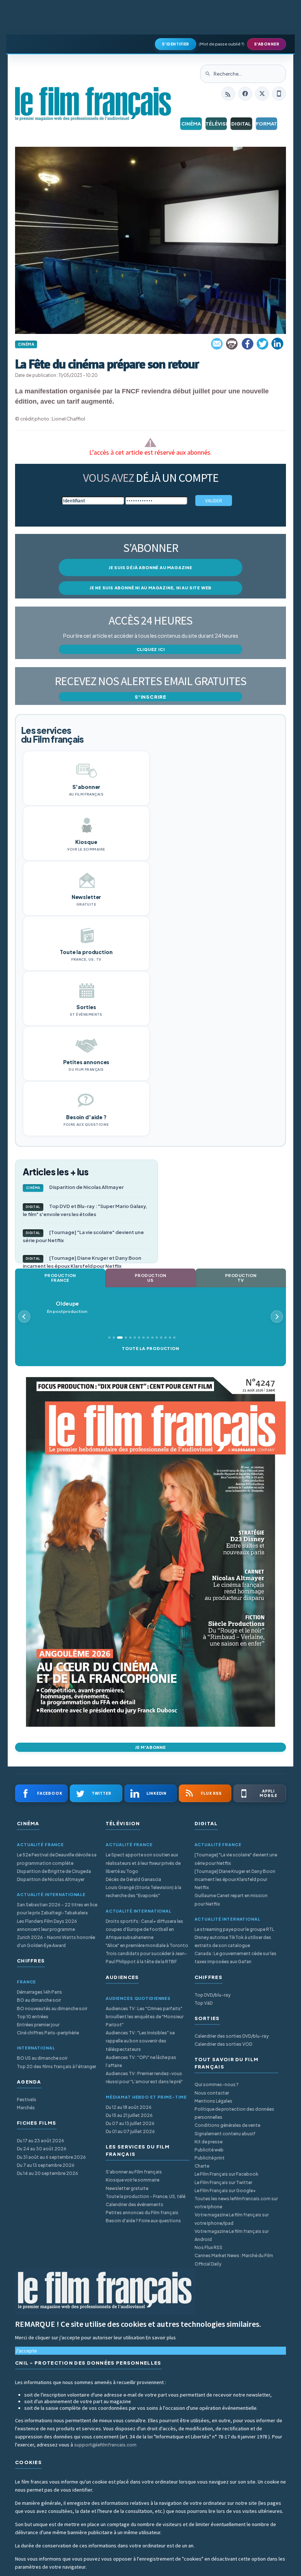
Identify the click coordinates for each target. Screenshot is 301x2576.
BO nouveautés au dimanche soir (52, 2009)
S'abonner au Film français (134, 2172)
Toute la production (150, 1348)
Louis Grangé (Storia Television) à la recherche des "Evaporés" (144, 1891)
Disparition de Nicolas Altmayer (75, 1187)
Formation (267, 124)
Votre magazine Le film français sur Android (232, 2235)
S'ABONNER (267, 44)
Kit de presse (208, 2142)
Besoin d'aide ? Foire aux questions (143, 2221)
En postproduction (67, 1307)
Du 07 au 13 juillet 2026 (130, 2123)
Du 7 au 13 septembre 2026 (46, 2165)
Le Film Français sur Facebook (226, 2174)
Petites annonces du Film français (142, 2213)
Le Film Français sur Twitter (223, 2182)
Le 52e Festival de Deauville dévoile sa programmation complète (57, 1859)
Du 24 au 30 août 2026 (42, 2149)
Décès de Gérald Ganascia (133, 1879)
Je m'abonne (150, 1747)
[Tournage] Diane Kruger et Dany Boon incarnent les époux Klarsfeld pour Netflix (82, 1262)
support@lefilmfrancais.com (105, 2445)
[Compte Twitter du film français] (262, 94)
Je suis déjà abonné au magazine (150, 567)
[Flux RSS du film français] (228, 94)
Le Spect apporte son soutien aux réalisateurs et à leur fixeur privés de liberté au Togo (143, 1863)
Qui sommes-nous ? (217, 2084)
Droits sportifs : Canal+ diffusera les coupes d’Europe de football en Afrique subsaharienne (144, 1929)
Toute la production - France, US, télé (146, 2196)
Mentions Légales (213, 2101)
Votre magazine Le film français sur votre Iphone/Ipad (232, 2219)
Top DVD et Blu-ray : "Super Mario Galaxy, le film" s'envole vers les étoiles (85, 1210)
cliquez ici (151, 649)
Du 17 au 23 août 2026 (41, 2141)
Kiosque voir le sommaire (133, 2180)
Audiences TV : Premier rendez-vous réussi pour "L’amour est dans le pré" (144, 2077)
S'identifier (175, 44)
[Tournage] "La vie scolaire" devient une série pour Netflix (83, 1236)
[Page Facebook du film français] (245, 94)
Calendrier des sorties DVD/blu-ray (232, 2036)
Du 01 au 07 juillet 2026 (130, 2131)
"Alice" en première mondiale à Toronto (147, 1945)
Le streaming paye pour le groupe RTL (234, 1929)
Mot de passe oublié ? (222, 44)
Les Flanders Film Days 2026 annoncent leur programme (47, 1925)
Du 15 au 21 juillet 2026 (129, 2115)
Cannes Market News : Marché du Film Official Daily (234, 2260)
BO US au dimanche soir (42, 2058)
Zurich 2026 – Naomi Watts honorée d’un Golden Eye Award (56, 1941)
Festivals (27, 2100)
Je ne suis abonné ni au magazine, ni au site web (150, 588)
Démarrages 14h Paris (39, 1992)
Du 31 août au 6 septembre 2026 (51, 2157)
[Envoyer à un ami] (217, 344)
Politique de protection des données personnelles (234, 2113)
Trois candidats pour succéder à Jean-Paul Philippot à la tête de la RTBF (146, 1958)
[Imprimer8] (232, 344)
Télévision (216, 124)
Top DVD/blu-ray (213, 1995)
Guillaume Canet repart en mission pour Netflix (231, 1900)
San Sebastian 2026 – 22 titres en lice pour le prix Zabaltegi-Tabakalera (57, 1909)
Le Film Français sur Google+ (225, 2191)
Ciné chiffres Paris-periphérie (48, 2033)
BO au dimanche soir (39, 2000)
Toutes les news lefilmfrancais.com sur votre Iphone (236, 2203)
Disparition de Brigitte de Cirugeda (54, 1871)
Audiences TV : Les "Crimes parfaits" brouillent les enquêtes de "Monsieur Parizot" (145, 2017)
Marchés (26, 2108)
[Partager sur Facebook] (247, 344)
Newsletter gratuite (127, 2188)
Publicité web (209, 2150)
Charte (202, 2166)
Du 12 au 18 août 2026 (129, 2107)
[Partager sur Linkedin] (278, 344)
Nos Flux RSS (208, 2247)
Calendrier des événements (135, 2204)
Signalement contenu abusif (225, 2134)
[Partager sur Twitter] (262, 344)
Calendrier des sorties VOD (223, 2044)
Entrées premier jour (38, 2025)
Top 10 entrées (33, 2017)
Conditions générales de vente (227, 2125)
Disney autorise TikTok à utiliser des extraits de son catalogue (233, 1941)
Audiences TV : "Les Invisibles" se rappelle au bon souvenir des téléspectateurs (140, 2041)
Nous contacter (212, 2093)
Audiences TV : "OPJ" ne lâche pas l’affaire (141, 2061)
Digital (241, 124)
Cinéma (191, 124)
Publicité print (210, 2158)
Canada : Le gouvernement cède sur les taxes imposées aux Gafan (235, 1958)
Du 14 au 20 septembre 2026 (48, 2173)
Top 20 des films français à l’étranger (57, 2066)
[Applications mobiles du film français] (279, 94)
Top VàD (204, 2003)
